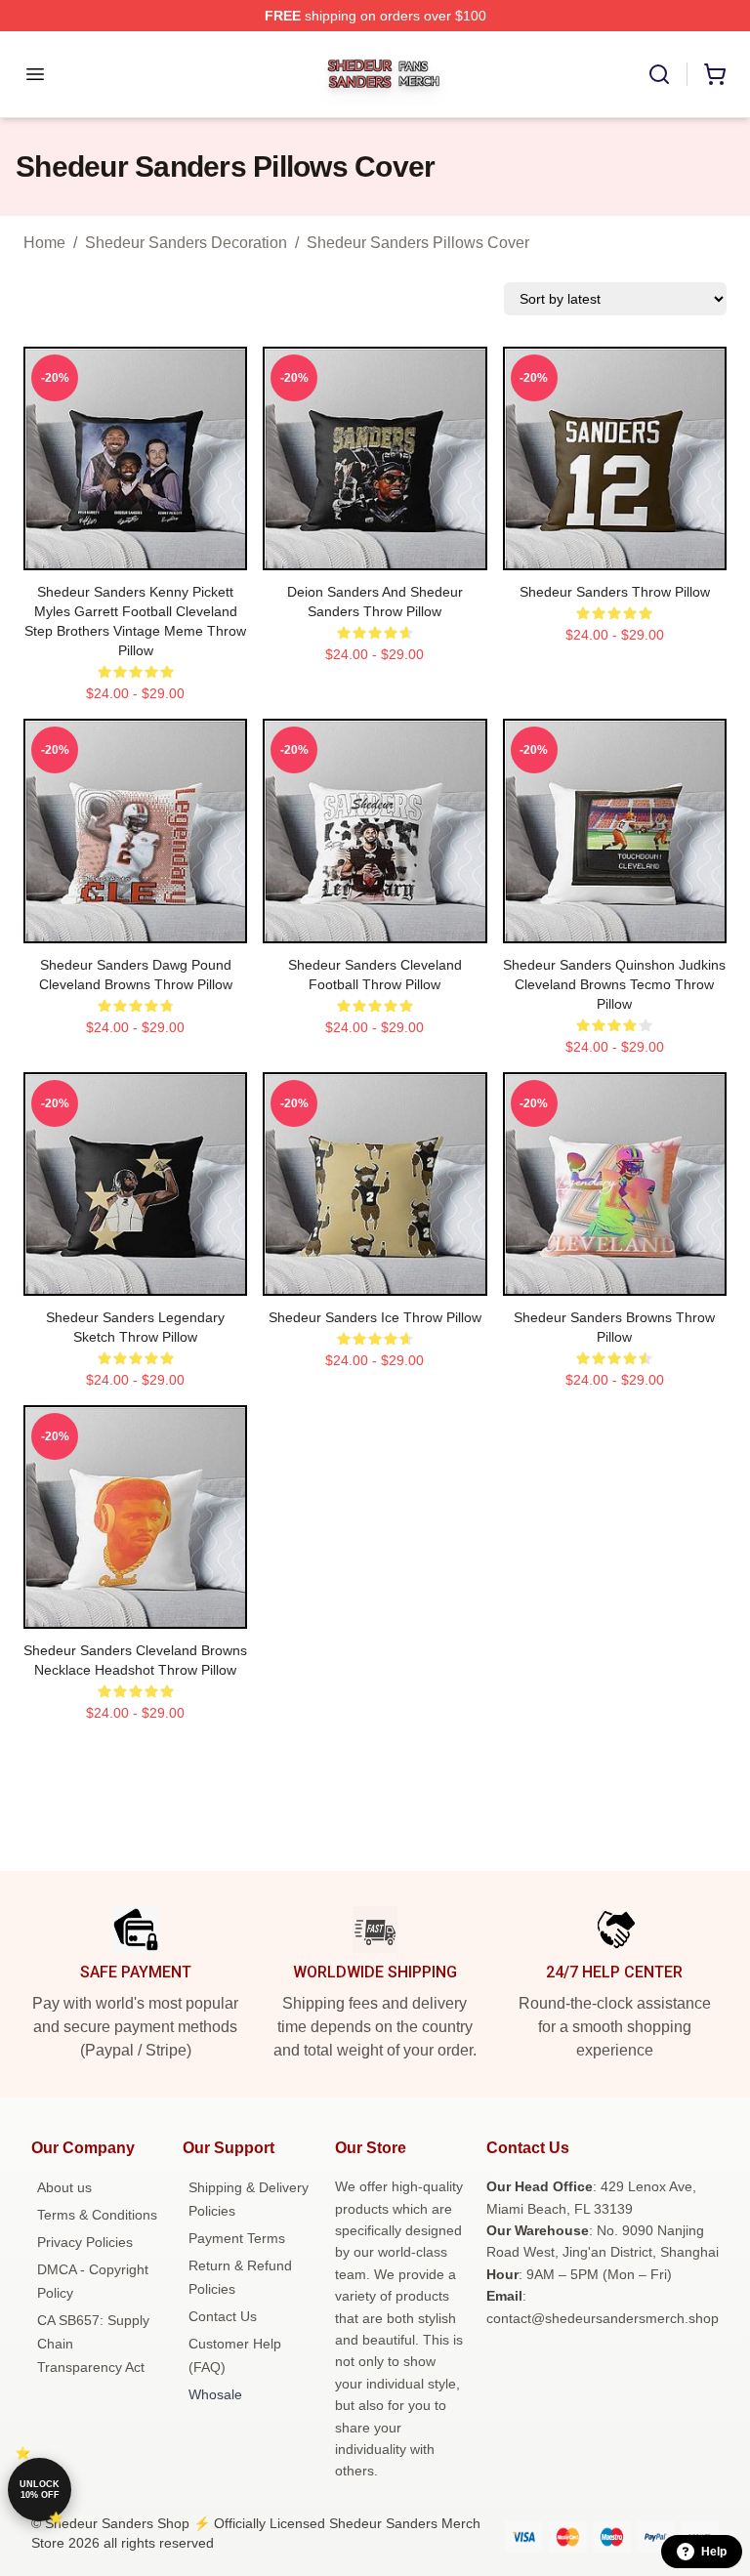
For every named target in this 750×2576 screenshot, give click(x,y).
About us (64, 2187)
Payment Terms (237, 2238)
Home (44, 243)
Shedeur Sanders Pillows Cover (418, 243)
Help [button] (714, 2552)
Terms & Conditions (97, 2215)
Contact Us (223, 2316)
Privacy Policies (85, 2242)
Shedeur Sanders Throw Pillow (615, 592)
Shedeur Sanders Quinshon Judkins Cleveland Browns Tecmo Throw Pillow (614, 984)
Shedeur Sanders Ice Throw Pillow (375, 1317)
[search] (659, 74)
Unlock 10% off (40, 2490)
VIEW (135, 551)
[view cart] (715, 74)
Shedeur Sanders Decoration (186, 243)
